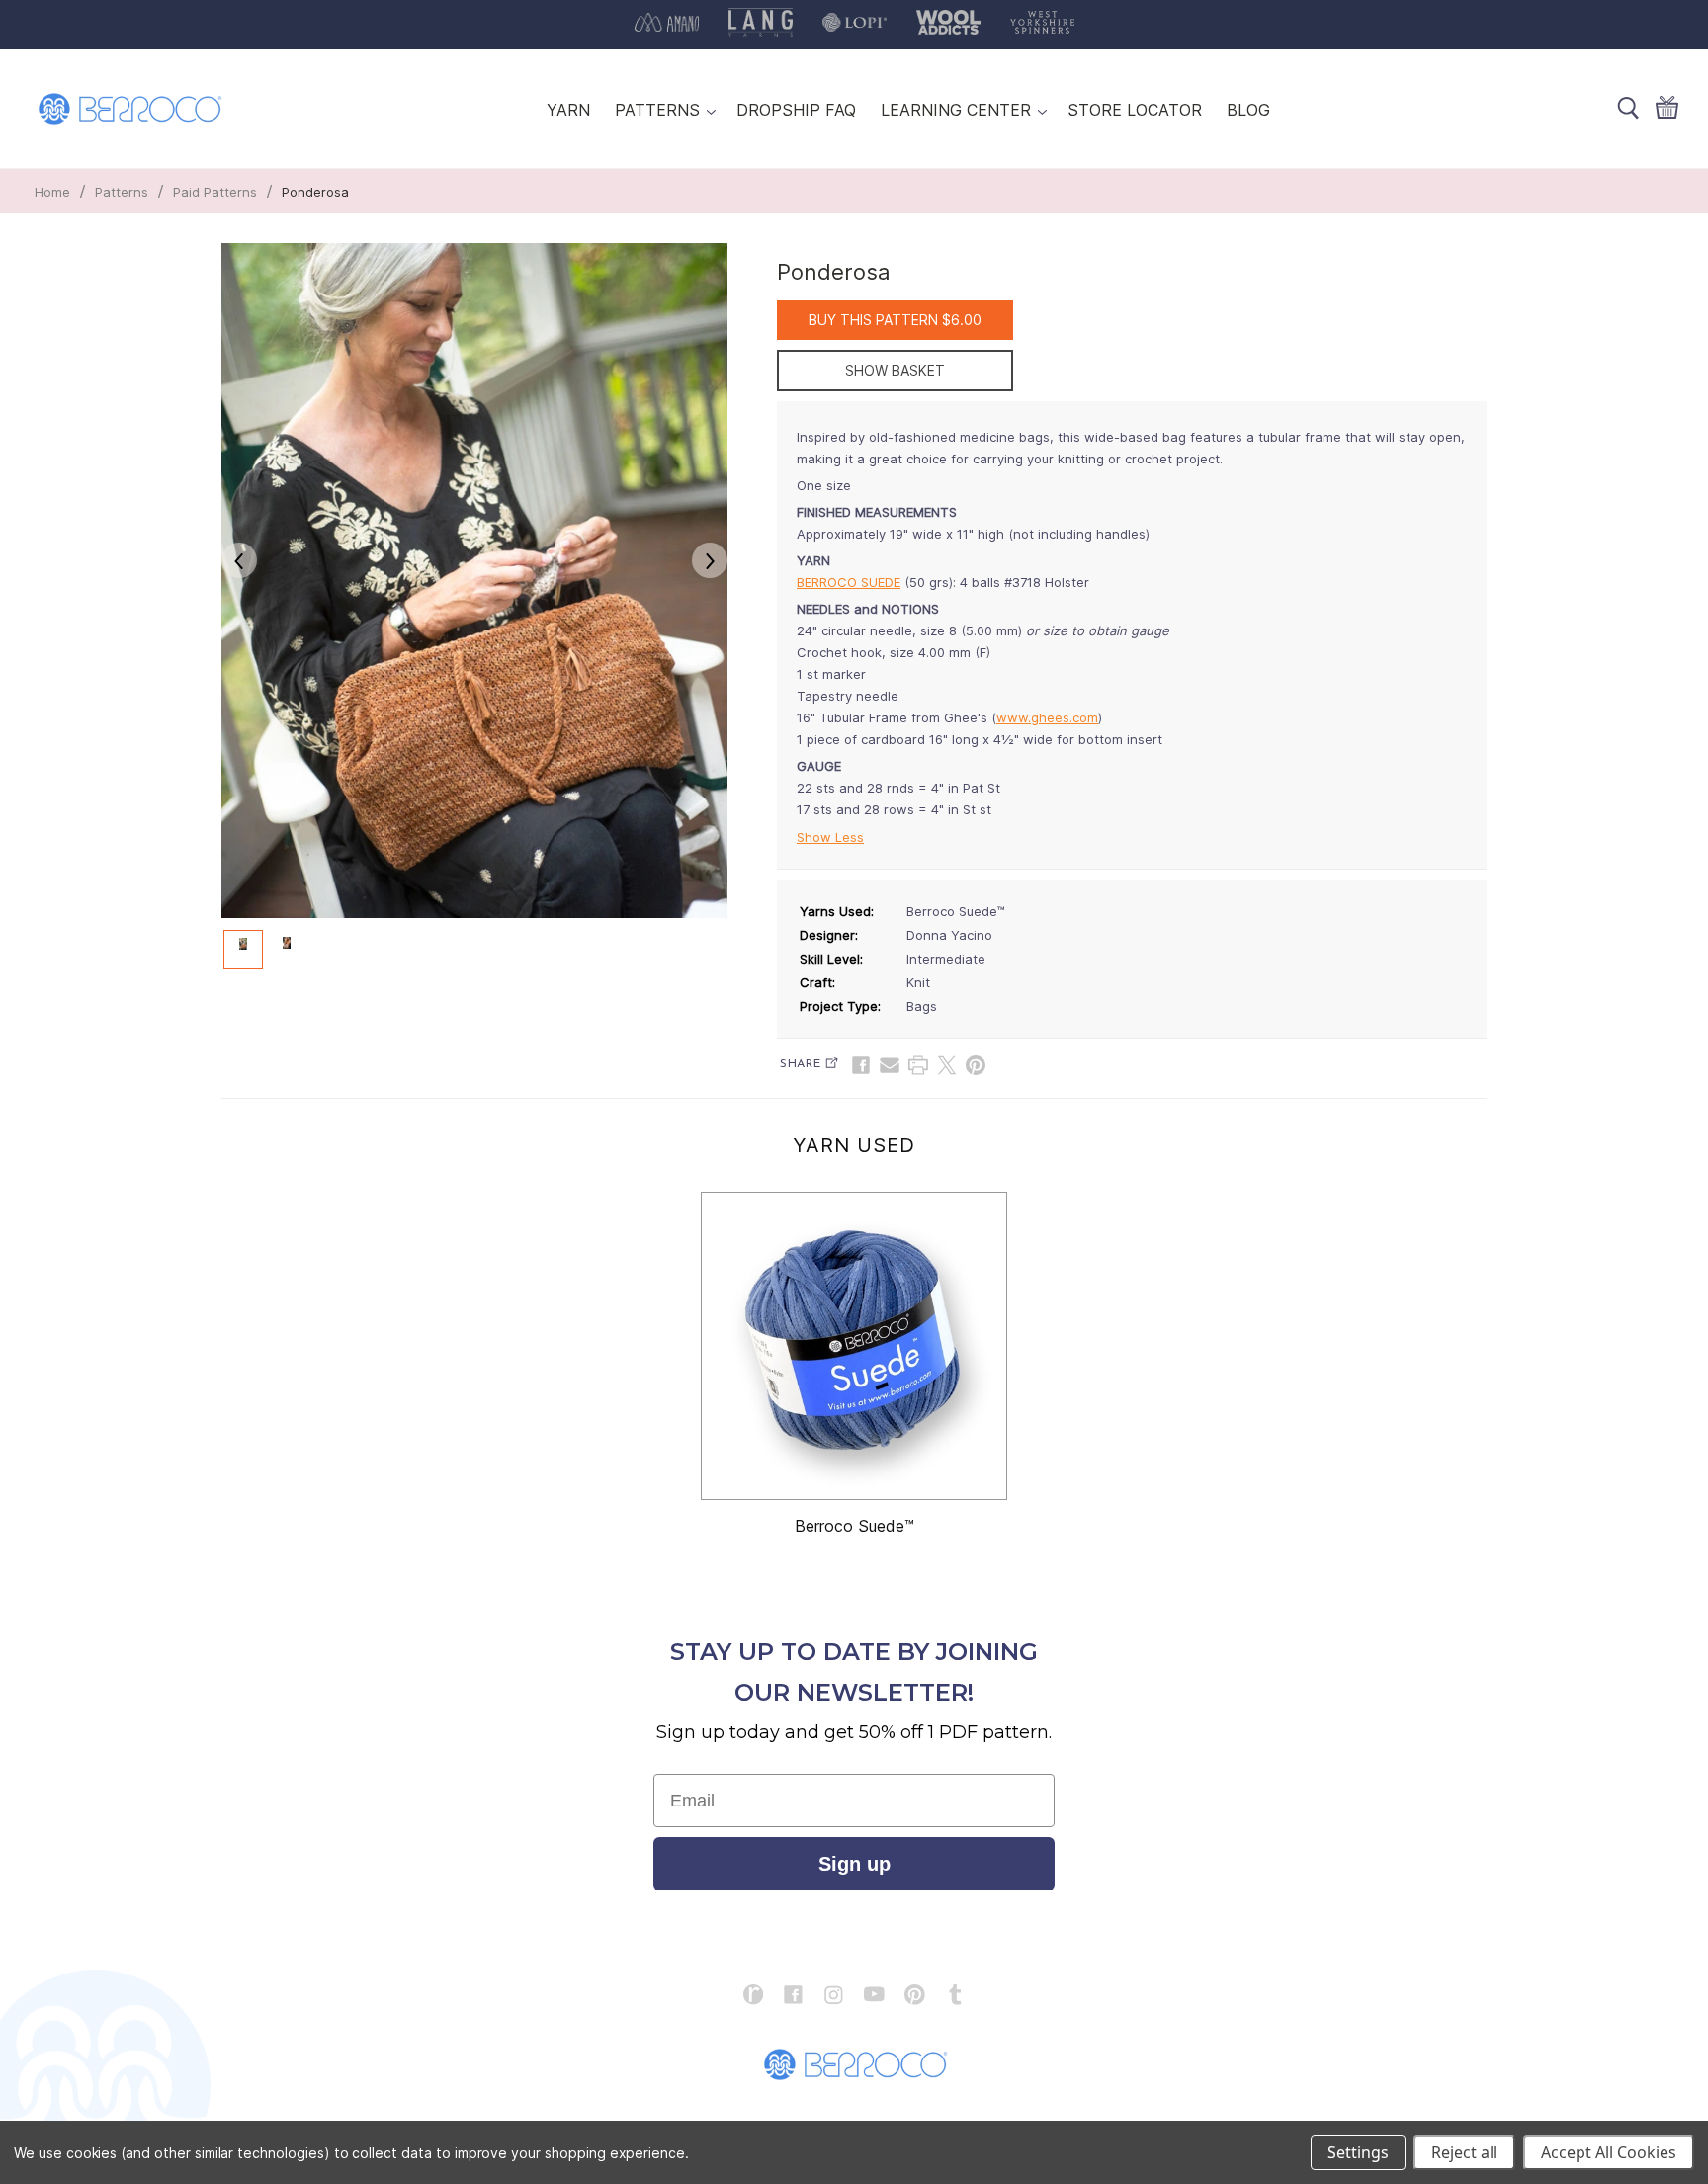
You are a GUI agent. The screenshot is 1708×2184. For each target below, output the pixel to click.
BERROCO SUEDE (849, 582)
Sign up (854, 1864)
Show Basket (895, 370)
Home (52, 192)
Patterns (122, 192)
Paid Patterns (215, 192)
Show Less (830, 837)
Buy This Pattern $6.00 (895, 320)
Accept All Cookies (1609, 2152)
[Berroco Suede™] (854, 1346)
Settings (1358, 2152)
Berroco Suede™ (854, 1526)
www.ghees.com (1047, 717)
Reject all (1464, 2152)
